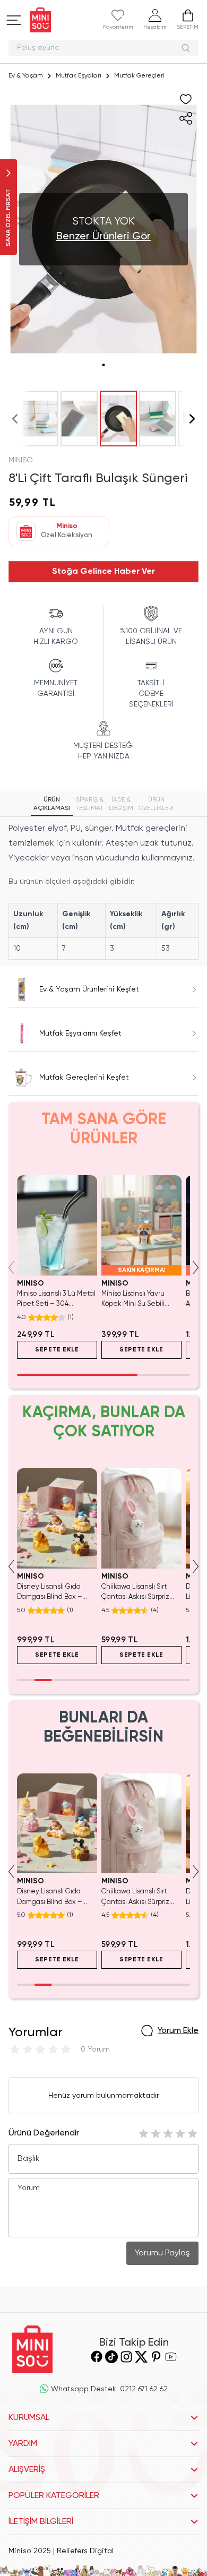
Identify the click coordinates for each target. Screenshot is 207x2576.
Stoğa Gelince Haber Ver (103, 572)
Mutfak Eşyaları (79, 76)
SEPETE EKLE (66, 1350)
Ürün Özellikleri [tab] (156, 804)
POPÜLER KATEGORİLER (54, 2496)
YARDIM (23, 2444)
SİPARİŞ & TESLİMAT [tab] (89, 804)
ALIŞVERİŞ (27, 2470)
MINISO (21, 460)
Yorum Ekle (178, 2031)
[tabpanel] (103, 890)
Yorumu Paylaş (162, 2253)
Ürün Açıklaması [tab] (52, 804)
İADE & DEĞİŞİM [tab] (121, 804)
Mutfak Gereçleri (139, 76)
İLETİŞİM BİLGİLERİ (41, 2522)
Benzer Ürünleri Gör (103, 237)
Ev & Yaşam (26, 76)
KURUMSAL (29, 2418)
